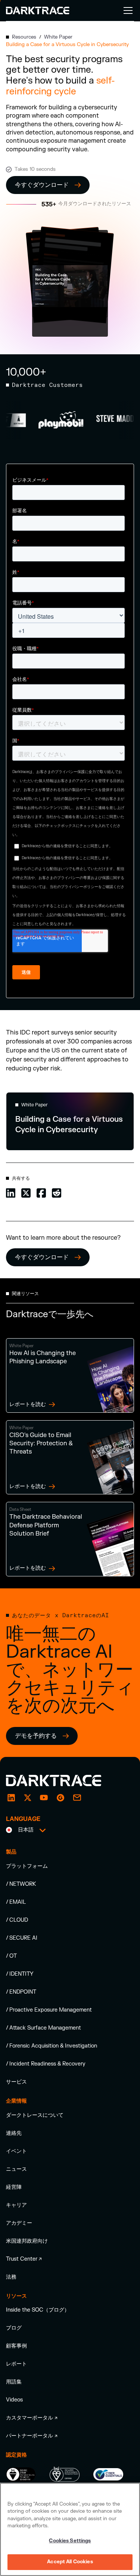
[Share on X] (26, 1192)
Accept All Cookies (70, 2562)
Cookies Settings (70, 2541)
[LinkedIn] (11, 1798)
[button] (127, 10)
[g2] (60, 1798)
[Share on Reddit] (57, 1192)
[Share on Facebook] (41, 1192)
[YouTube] (44, 1798)
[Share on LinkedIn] (11, 1192)
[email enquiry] (77, 1798)
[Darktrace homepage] (62, 1781)
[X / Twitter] (28, 1798)
